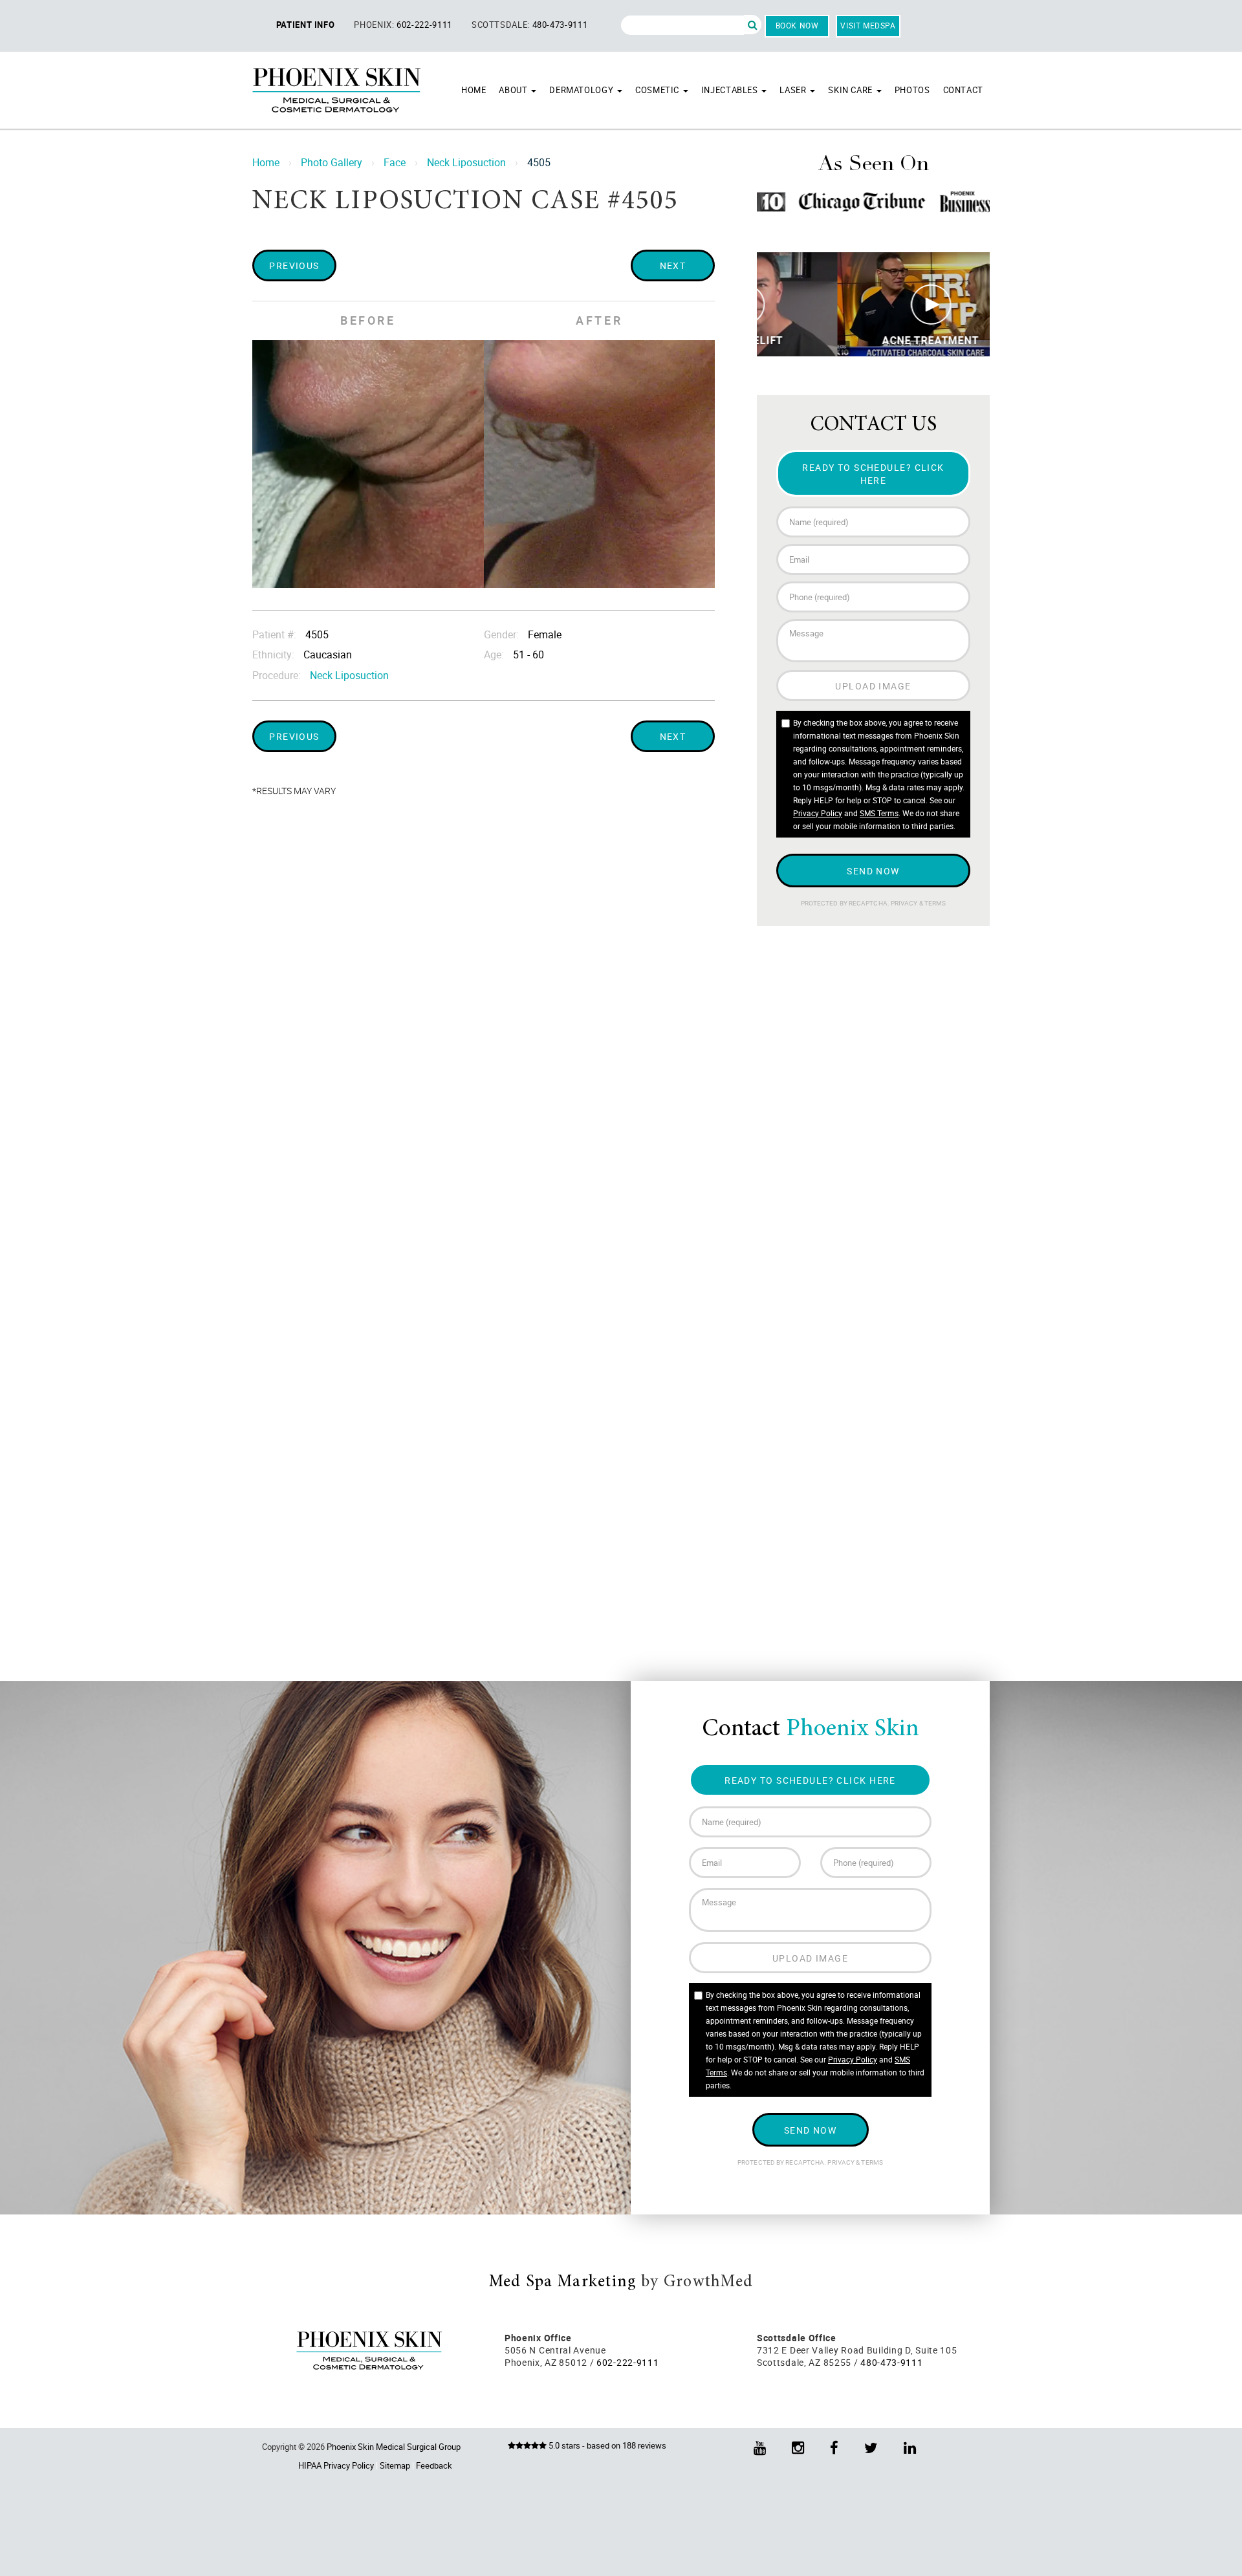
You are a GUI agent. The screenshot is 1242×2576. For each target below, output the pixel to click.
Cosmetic (659, 90)
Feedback (434, 2465)
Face (395, 162)
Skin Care (851, 90)
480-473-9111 (560, 25)
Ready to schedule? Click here (873, 473)
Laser (794, 90)
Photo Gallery (332, 162)
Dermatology (583, 90)
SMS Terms (879, 813)
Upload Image (873, 686)
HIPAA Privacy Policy (336, 2465)
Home (474, 90)
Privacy (905, 903)
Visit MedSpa (868, 25)
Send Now (873, 871)
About (514, 90)
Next (673, 265)
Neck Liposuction (466, 162)
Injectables (731, 90)
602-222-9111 (424, 25)
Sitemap (395, 2465)
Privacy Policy (818, 813)
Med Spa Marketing (563, 2282)
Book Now (797, 25)
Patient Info (306, 25)
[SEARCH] (753, 25)
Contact (963, 90)
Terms (935, 903)
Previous (294, 265)
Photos (912, 90)
